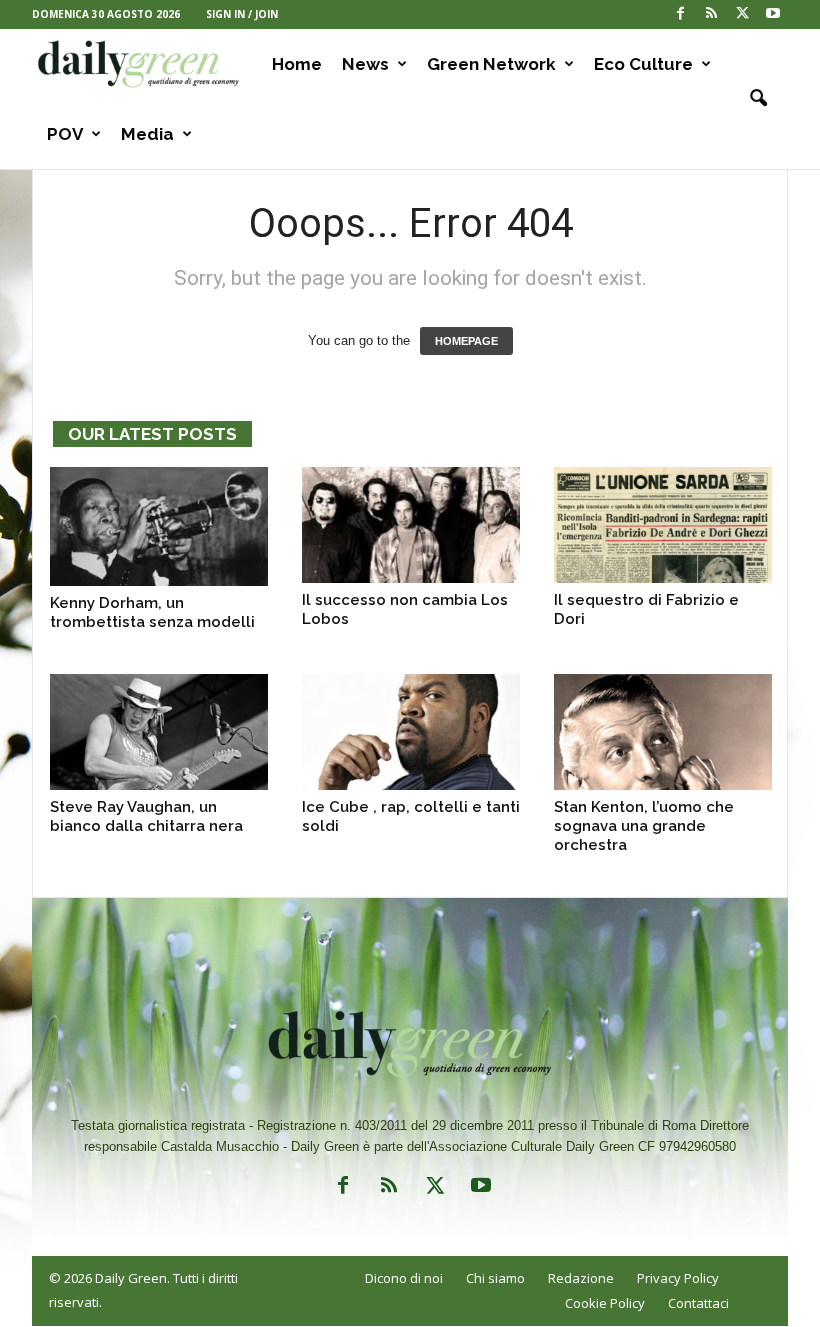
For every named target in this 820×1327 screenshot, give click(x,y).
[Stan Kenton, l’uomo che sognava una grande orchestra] (663, 732)
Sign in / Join (242, 14)
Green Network (491, 64)
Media (147, 134)
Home (297, 64)
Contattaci (698, 1303)
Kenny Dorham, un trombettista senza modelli (152, 612)
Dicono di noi (404, 1278)
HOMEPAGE (466, 341)
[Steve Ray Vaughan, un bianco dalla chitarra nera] (159, 732)
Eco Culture (643, 64)
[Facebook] (680, 14)
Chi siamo (495, 1278)
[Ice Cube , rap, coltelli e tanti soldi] (411, 732)
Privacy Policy (678, 1278)
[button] (758, 99)
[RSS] (711, 14)
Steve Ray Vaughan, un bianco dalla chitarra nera (146, 816)
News (365, 64)
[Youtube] (773, 14)
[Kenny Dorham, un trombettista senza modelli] (159, 526)
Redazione (581, 1278)
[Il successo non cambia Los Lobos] (411, 525)
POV (65, 134)
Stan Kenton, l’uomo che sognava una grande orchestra (644, 826)
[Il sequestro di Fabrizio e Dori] (663, 525)
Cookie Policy (605, 1303)
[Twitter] (742, 14)
